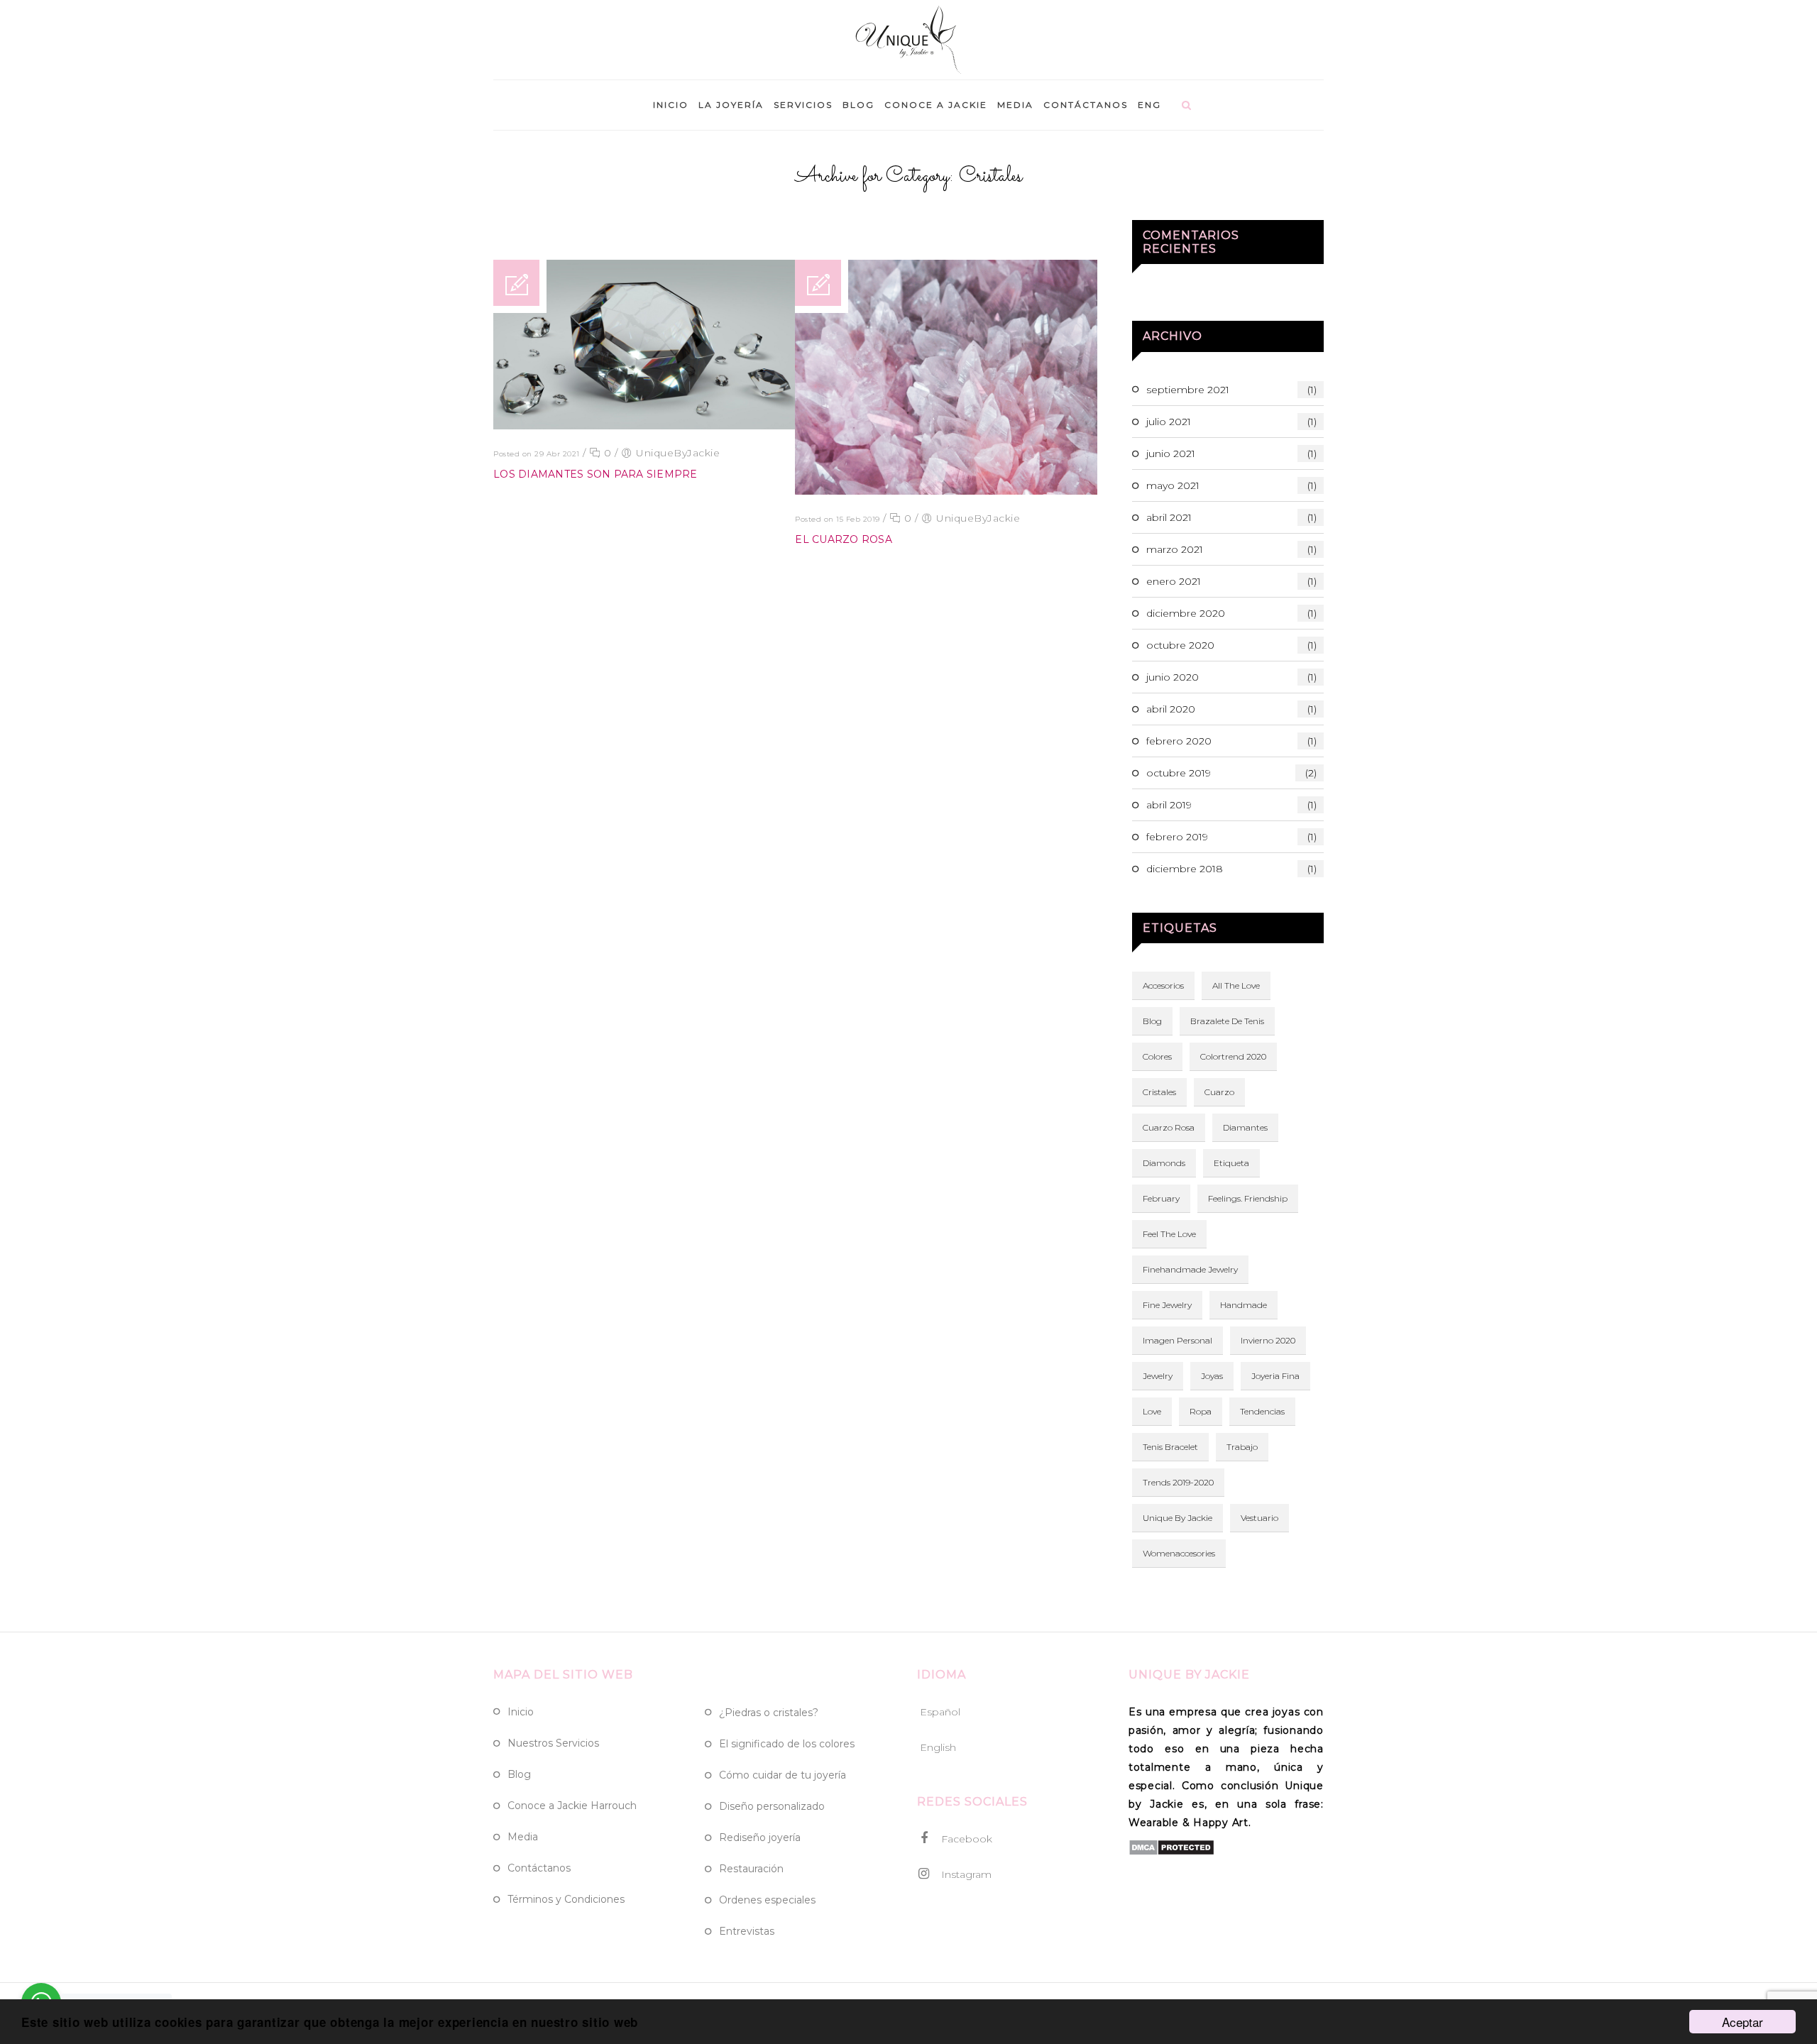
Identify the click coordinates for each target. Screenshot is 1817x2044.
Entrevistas (747, 1931)
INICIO (671, 105)
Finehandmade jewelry (1190, 1269)
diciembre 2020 (1231, 613)
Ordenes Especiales (767, 1900)
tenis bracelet (1170, 1447)
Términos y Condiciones (566, 1899)
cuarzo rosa (1169, 1127)
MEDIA (1015, 105)
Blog (1152, 1021)
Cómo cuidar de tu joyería (783, 1775)
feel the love (1169, 1234)
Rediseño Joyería (760, 1837)
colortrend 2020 (1233, 1056)
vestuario (1259, 1518)
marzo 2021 (1231, 549)
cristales (1159, 1092)
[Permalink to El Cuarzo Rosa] (946, 491)
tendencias (1262, 1411)
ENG (1149, 105)
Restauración (751, 1869)
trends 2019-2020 (1178, 1482)
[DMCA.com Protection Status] (1171, 1852)
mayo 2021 (1231, 485)
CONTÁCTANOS (1086, 105)
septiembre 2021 (1231, 390)
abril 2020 (1231, 709)
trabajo (1242, 1447)
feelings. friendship (1248, 1198)
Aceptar (1742, 2022)
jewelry (1158, 1376)
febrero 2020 (1231, 741)
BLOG (858, 105)
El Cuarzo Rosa (844, 539)
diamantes (1245, 1127)
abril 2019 (1231, 805)
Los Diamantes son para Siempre (595, 474)
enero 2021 (1231, 581)
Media (523, 1837)
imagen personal (1178, 1340)
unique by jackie (1178, 1518)
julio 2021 (1231, 422)
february (1161, 1198)
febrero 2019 (1231, 837)
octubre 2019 (1231, 773)
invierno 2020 (1268, 1340)
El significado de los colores (787, 1744)
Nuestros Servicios (553, 1743)
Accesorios (1163, 985)
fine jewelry (1167, 1305)
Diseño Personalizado (772, 1806)
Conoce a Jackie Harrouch (572, 1806)
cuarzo (1219, 1092)
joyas (1212, 1376)
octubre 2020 (1231, 645)
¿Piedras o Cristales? (769, 1713)
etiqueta (1231, 1163)
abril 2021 (1231, 517)
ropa (1201, 1411)
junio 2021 (1231, 454)
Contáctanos (539, 1868)
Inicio (521, 1712)
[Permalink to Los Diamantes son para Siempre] (644, 426)
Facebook (965, 1839)
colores (1157, 1056)
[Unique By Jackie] (909, 43)
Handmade (1244, 1305)
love (1152, 1411)
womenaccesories (1179, 1553)
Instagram (965, 1874)
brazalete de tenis (1227, 1021)
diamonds (1164, 1163)
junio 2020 (1231, 677)
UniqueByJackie (678, 453)
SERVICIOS (803, 105)
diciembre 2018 (1231, 869)
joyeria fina (1275, 1376)
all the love (1236, 985)
